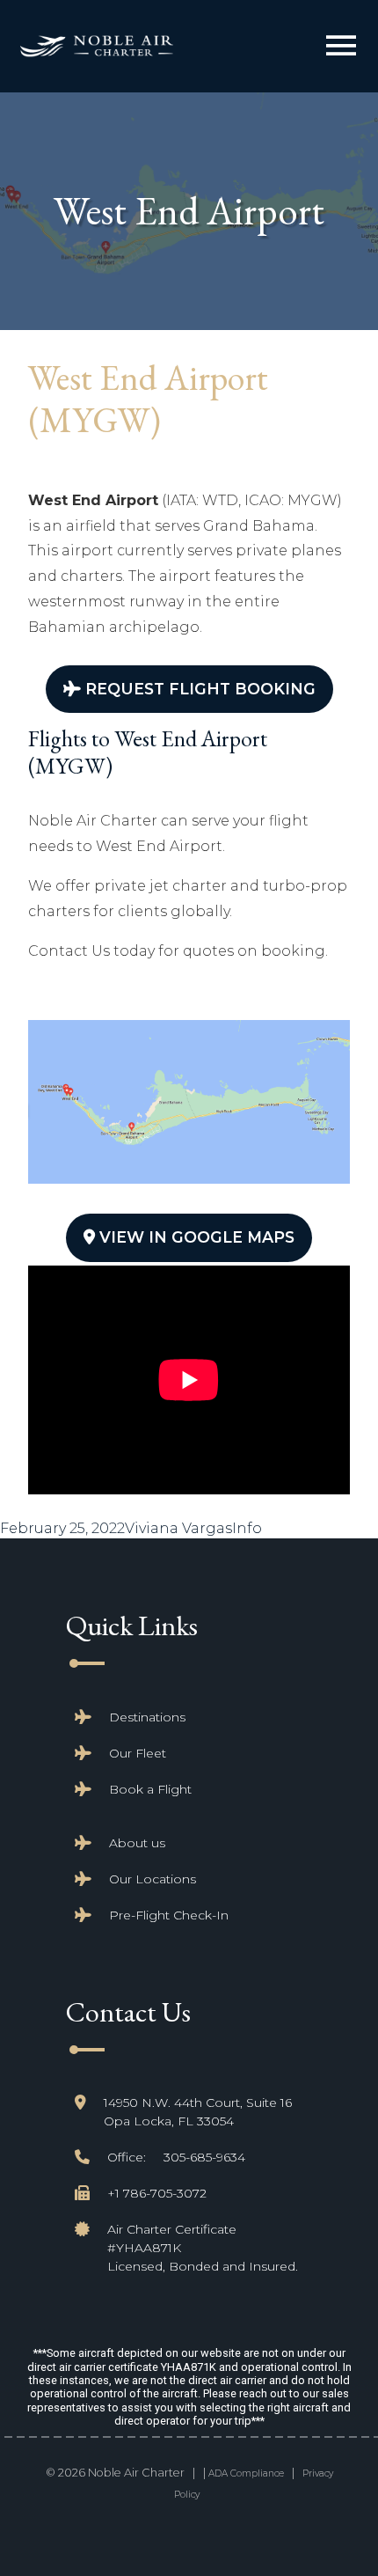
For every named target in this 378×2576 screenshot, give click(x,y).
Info (247, 1528)
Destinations (147, 1717)
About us (137, 1843)
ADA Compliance (246, 2473)
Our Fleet (138, 1753)
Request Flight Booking (198, 689)
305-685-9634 (204, 2157)
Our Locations (153, 1879)
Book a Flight (150, 1789)
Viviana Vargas (178, 1528)
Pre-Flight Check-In (169, 1915)
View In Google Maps (195, 1237)
